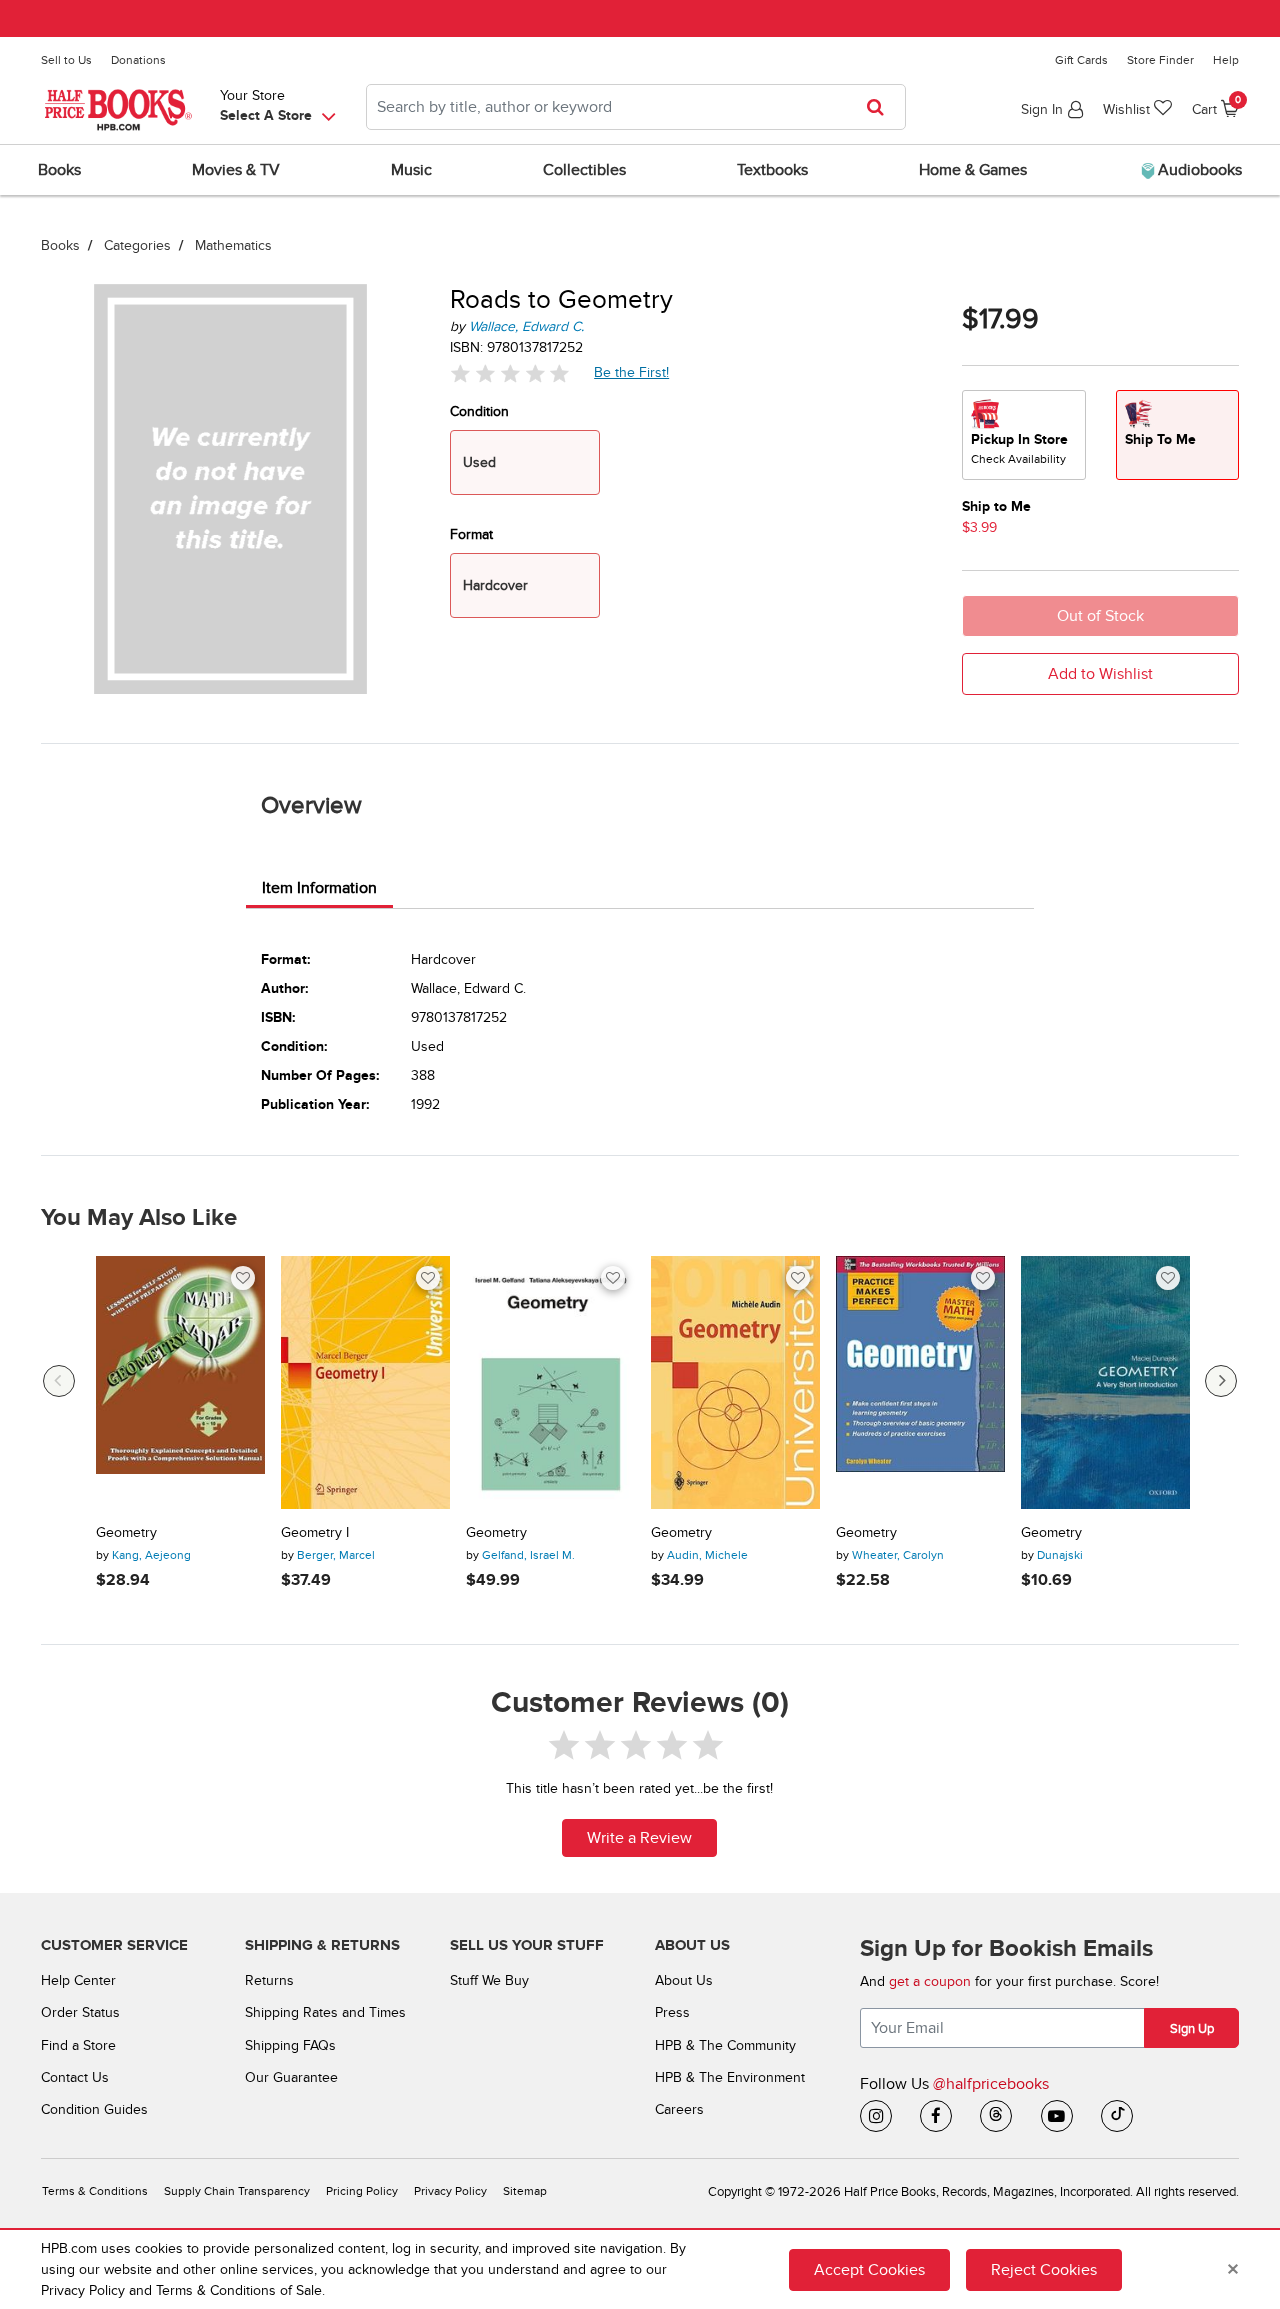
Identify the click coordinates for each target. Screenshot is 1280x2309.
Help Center (78, 1980)
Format (471, 534)
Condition (479, 411)
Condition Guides (94, 2109)
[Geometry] (180, 1383)
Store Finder (1160, 60)
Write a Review (639, 1838)
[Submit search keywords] (881, 107)
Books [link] (59, 170)
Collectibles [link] (584, 170)
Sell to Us (66, 60)
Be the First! (632, 372)
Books (60, 245)
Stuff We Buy (489, 1980)
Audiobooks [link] (1198, 170)
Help (1226, 60)
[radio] (1024, 435)
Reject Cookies (1044, 2270)
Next (1221, 1381)
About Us (684, 1980)
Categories (137, 245)
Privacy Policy (450, 2191)
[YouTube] (1057, 2116)
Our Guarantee (291, 2077)
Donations (138, 60)
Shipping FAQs (290, 2045)
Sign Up (1192, 2029)
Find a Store (78, 2045)
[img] (510, 373)
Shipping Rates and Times (325, 2012)
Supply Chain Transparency (237, 2191)
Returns (269, 1980)
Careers (679, 2109)
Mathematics (233, 245)
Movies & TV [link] (236, 170)
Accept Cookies (869, 2270)
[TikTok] (1117, 2116)
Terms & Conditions (95, 2191)
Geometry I (315, 1533)
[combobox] (636, 107)
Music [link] (411, 170)
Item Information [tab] (319, 888)
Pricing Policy (362, 2191)
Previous (59, 1381)
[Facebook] (936, 2116)
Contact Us (75, 2077)
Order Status (80, 2012)
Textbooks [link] (772, 170)
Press (672, 2012)
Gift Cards (1081, 60)
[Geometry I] (365, 1383)
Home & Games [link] (973, 170)
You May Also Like (139, 1218)
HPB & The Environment (730, 2077)
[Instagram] (876, 2116)
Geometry (126, 1533)
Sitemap (525, 2191)
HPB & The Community (725, 2045)
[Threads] (996, 2116)
